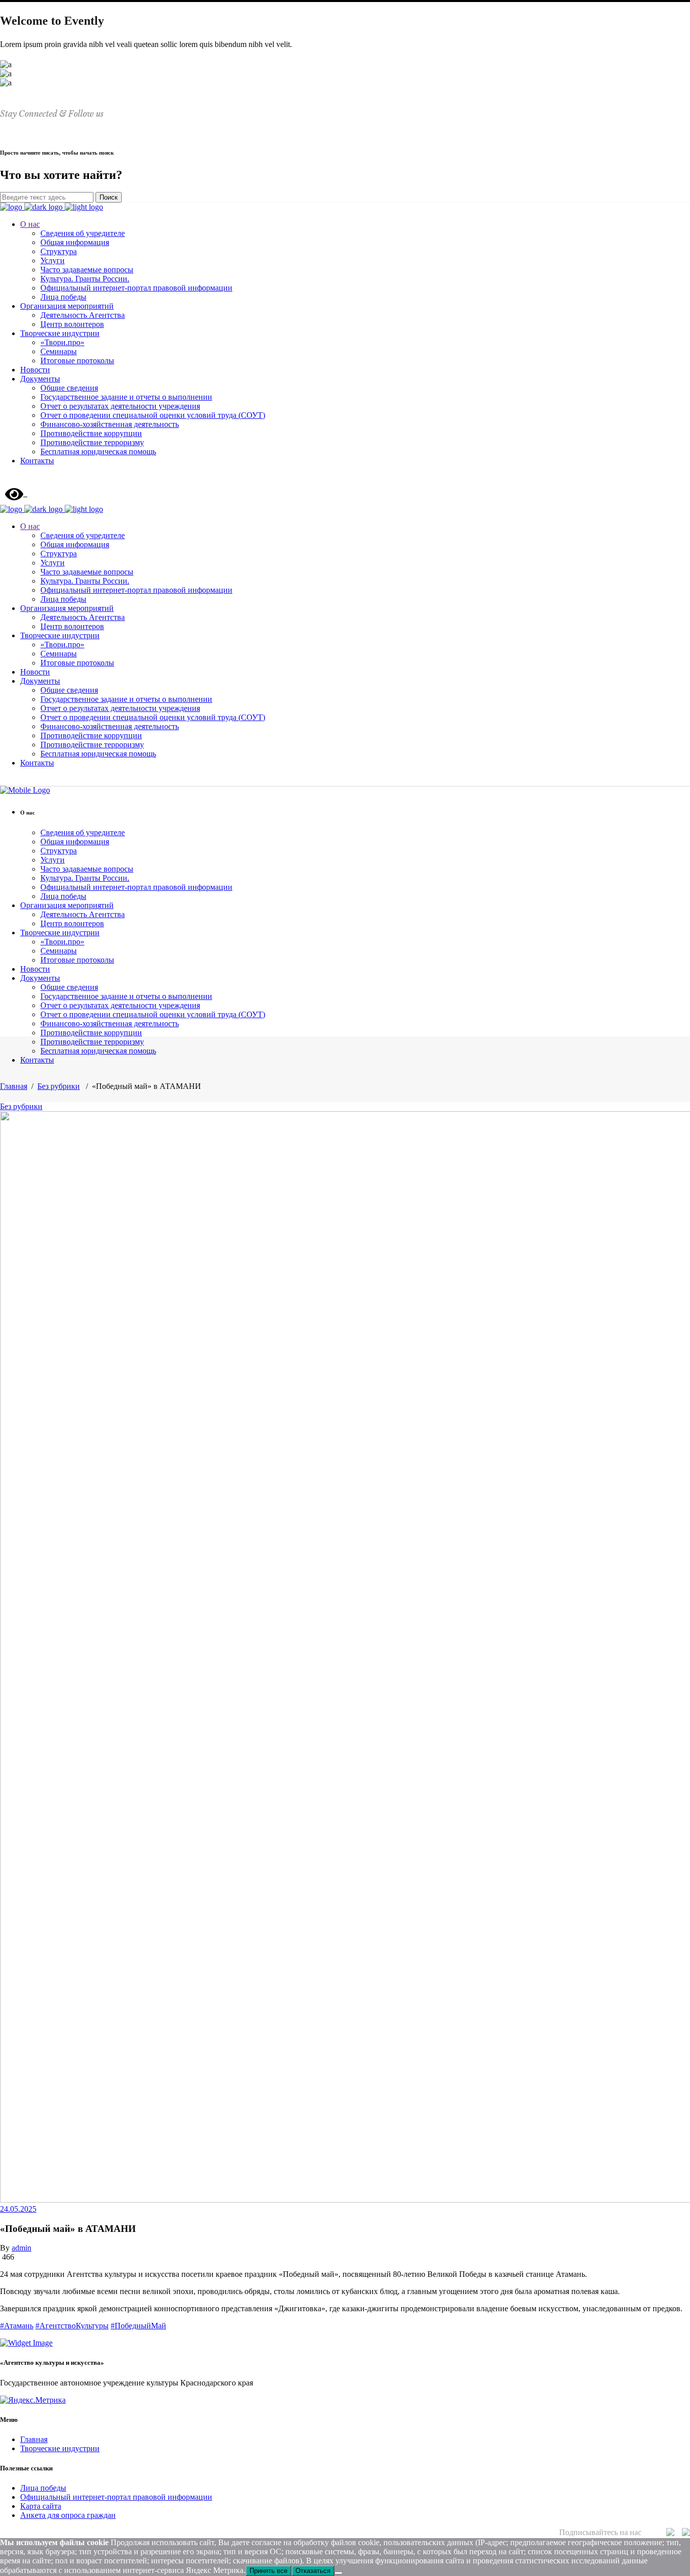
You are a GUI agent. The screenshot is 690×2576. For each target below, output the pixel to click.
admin (21, 2248)
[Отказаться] (338, 2573)
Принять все (268, 2571)
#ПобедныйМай (138, 2326)
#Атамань (17, 2326)
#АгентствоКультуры (72, 2326)
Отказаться (313, 2571)
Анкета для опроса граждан (68, 2515)
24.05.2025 (18, 2209)
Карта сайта (41, 2506)
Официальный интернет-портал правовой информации (116, 2497)
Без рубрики (59, 1086)
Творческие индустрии (60, 2448)
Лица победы (43, 2488)
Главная (14, 1086)
